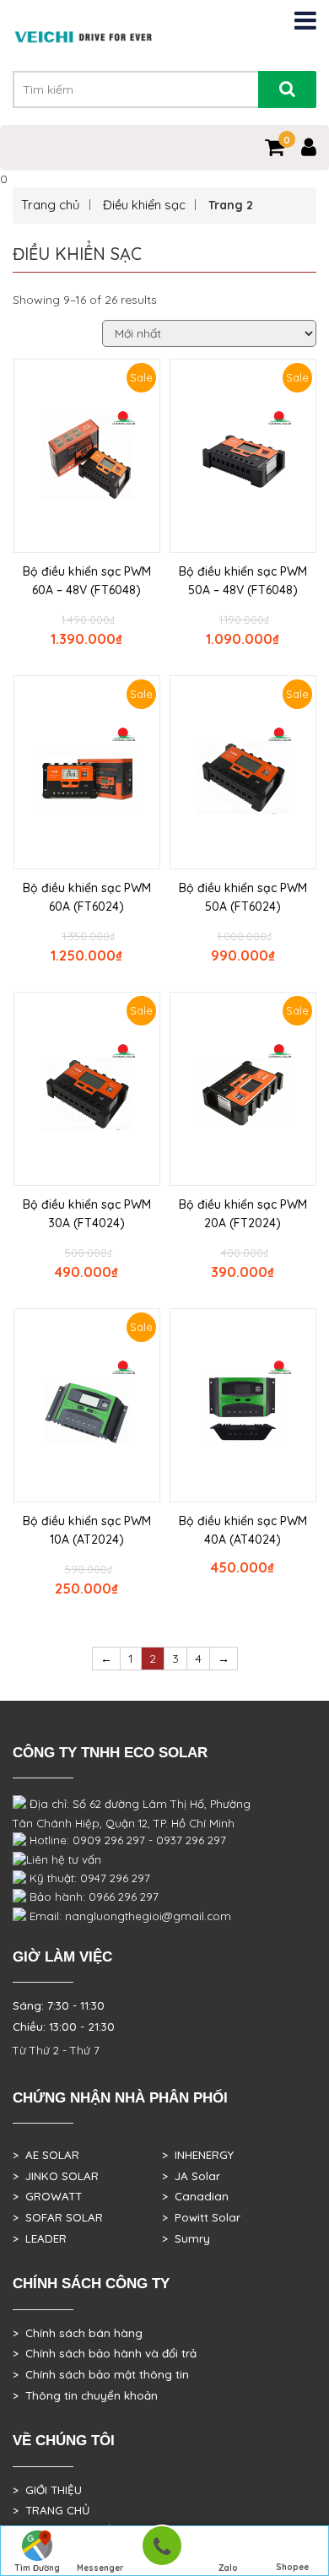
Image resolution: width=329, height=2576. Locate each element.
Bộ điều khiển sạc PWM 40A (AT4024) (243, 1530)
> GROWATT (47, 2196)
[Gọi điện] (162, 2551)
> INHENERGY (198, 2155)
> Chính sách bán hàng (78, 2333)
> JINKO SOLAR (56, 2176)
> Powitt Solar (201, 2217)
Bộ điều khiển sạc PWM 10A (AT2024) (87, 1530)
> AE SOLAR (46, 2155)
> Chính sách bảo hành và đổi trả (105, 2353)
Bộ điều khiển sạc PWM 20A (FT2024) (243, 1214)
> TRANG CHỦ (51, 2510)
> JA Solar (191, 2176)
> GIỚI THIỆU (47, 2490)
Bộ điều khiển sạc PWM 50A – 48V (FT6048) (243, 581)
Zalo (228, 2568)
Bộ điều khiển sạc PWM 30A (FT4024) (87, 1214)
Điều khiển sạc (144, 205)
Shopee (292, 2567)
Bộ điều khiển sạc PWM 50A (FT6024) (243, 897)
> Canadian (195, 2196)
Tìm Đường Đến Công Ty (37, 2569)
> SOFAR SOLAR (58, 2217)
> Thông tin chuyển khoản (85, 2395)
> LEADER (40, 2238)
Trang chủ (51, 205)
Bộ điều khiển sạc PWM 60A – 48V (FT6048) (87, 581)
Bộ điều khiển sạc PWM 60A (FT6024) (87, 897)
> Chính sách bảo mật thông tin (101, 2374)
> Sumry (186, 2238)
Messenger (100, 2568)
